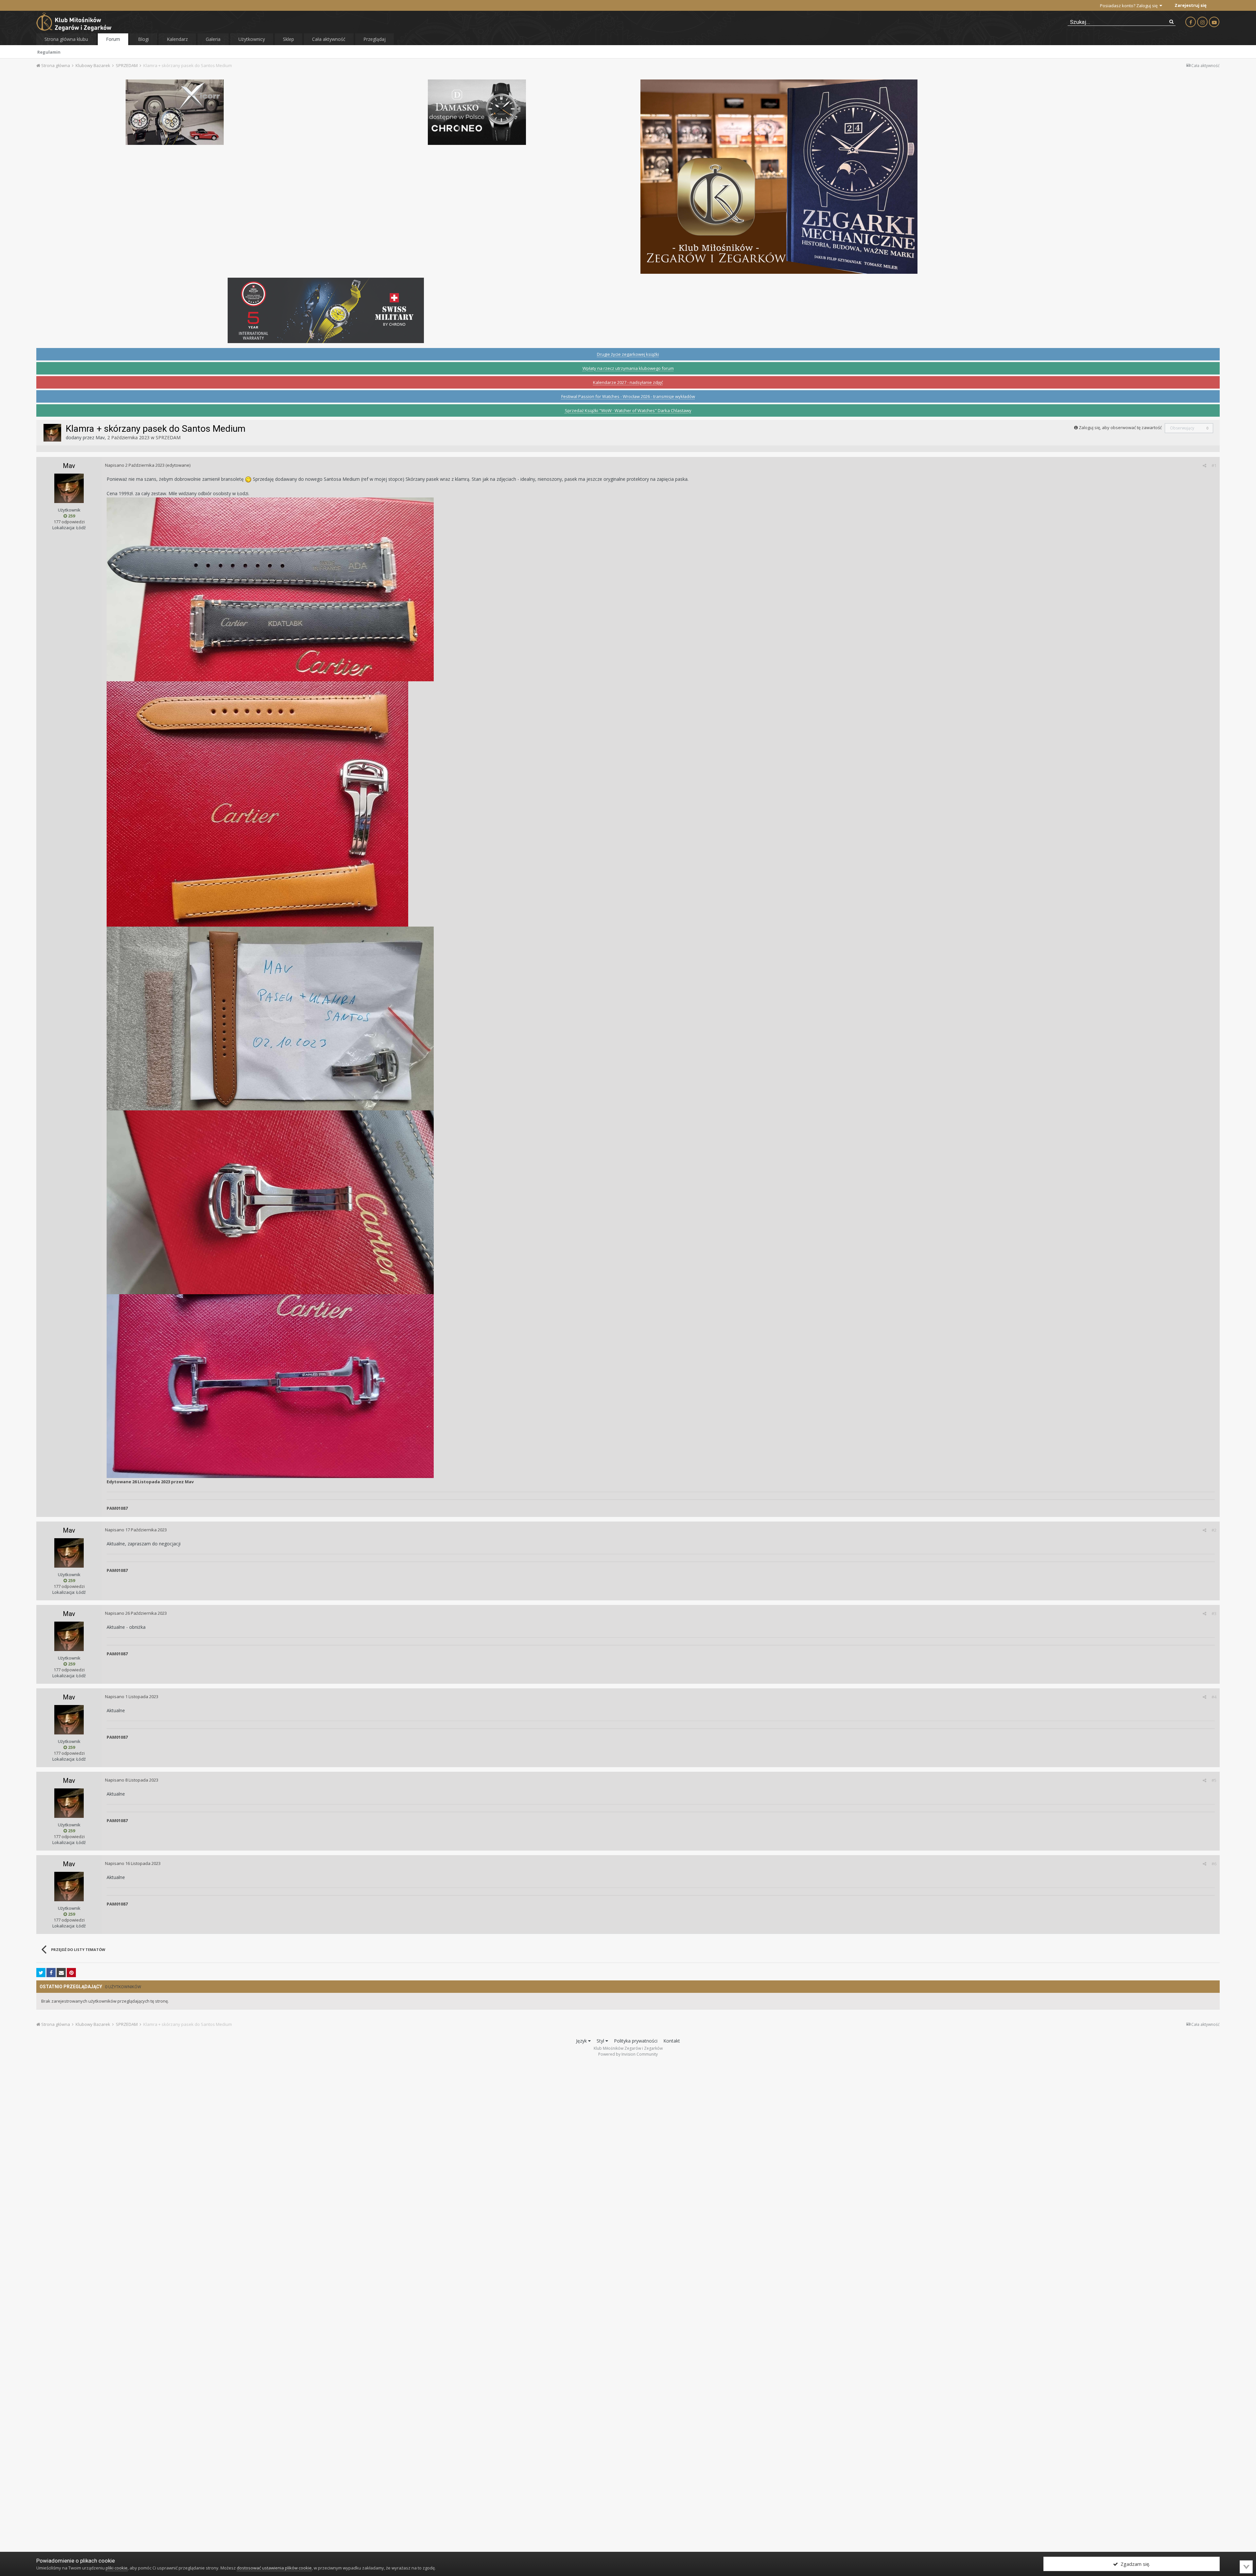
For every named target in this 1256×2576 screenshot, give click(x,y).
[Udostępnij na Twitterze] (41, 1973)
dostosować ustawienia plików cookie (274, 2568)
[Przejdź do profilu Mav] (52, 433)
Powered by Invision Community (628, 2054)
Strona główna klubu (66, 39)
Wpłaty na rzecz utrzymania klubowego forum (628, 368)
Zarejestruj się (1191, 5)
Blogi (143, 39)
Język (582, 2041)
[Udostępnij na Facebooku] (51, 1973)
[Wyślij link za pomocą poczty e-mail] (61, 1973)
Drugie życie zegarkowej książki (628, 354)
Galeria (213, 39)
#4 (1214, 1697)
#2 (1214, 1530)
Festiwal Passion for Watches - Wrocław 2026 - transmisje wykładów (628, 396)
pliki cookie (117, 2568)
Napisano (135, 465)
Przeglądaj (375, 39)
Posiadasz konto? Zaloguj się (1130, 6)
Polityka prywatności (636, 2041)
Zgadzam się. (1134, 2564)
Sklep (288, 39)
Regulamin (49, 52)
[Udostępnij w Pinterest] (71, 1973)
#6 (1214, 1864)
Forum (113, 39)
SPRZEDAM (168, 437)
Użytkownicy (252, 39)
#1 (1214, 465)
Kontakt (672, 2041)
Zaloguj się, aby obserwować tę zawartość (1120, 427)
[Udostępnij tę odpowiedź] (1204, 465)
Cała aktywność (329, 39)
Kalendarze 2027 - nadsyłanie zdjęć (628, 382)
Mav (100, 437)
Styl (601, 2041)
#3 (1214, 1613)
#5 (1214, 1780)
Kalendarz (177, 39)
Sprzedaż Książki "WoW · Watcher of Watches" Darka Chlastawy (628, 410)
